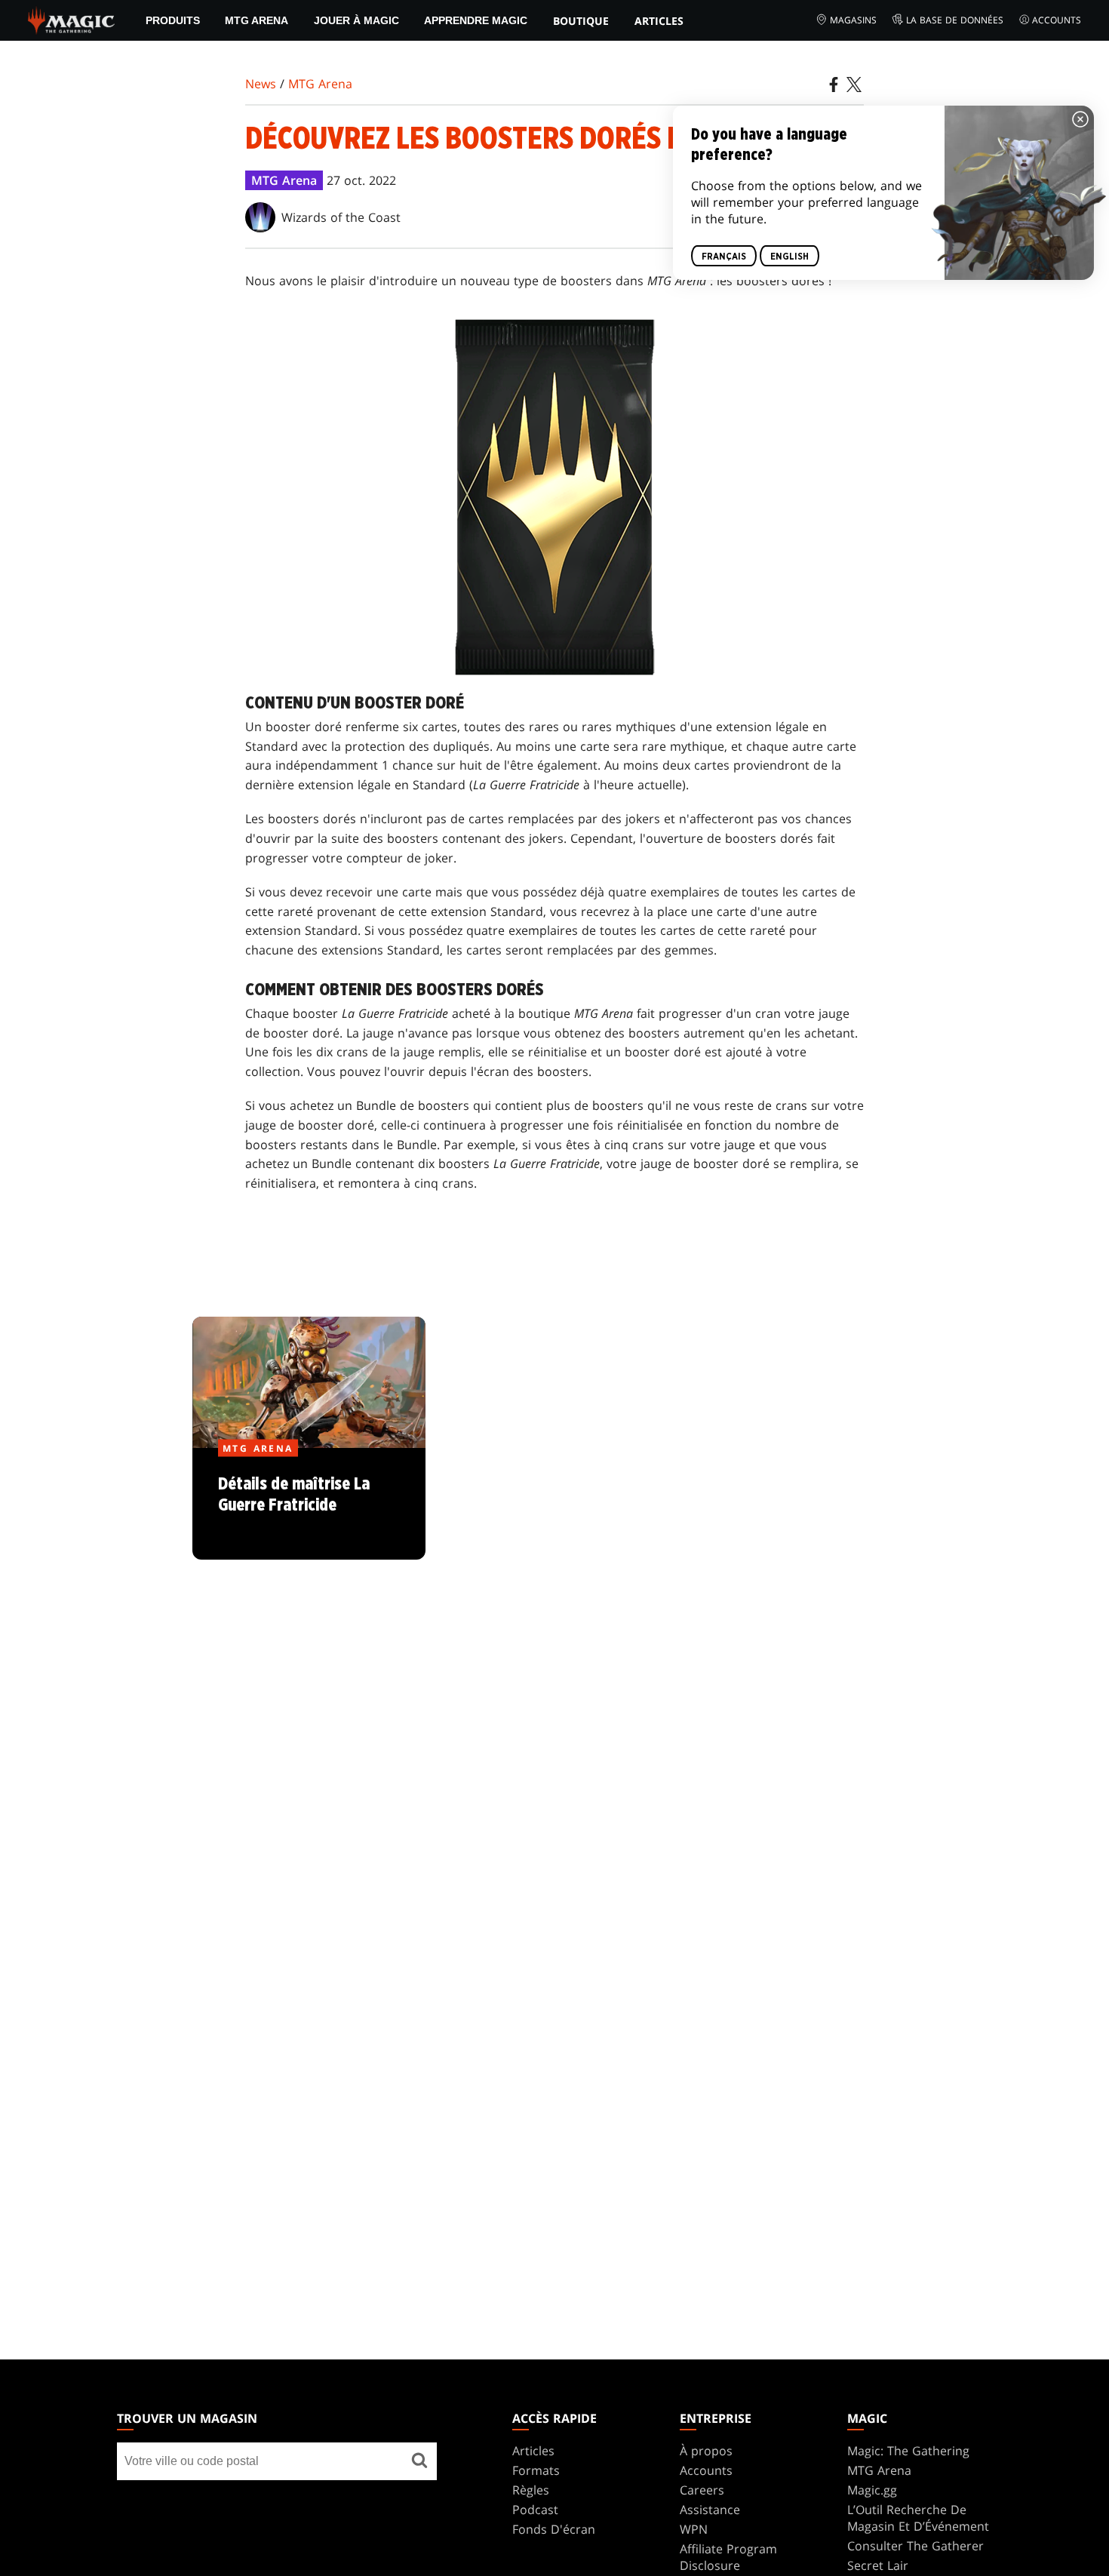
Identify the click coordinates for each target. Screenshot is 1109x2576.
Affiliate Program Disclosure (728, 2557)
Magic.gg (872, 2490)
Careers (702, 2490)
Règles (531, 2490)
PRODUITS (173, 20)
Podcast (535, 2510)
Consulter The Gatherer (915, 2546)
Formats (536, 2470)
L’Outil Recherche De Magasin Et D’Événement (918, 2518)
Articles (659, 21)
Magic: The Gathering (908, 2451)
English (790, 257)
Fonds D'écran (554, 2529)
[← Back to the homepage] (71, 19)
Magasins (853, 20)
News (261, 84)
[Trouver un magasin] (419, 2461)
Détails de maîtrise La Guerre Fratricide (309, 1505)
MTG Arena (257, 20)
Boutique (581, 21)
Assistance (710, 2510)
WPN (694, 2529)
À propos (706, 2451)
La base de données (955, 20)
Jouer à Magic (356, 20)
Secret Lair (878, 2565)
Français (724, 257)
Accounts (1057, 20)
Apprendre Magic (476, 20)
